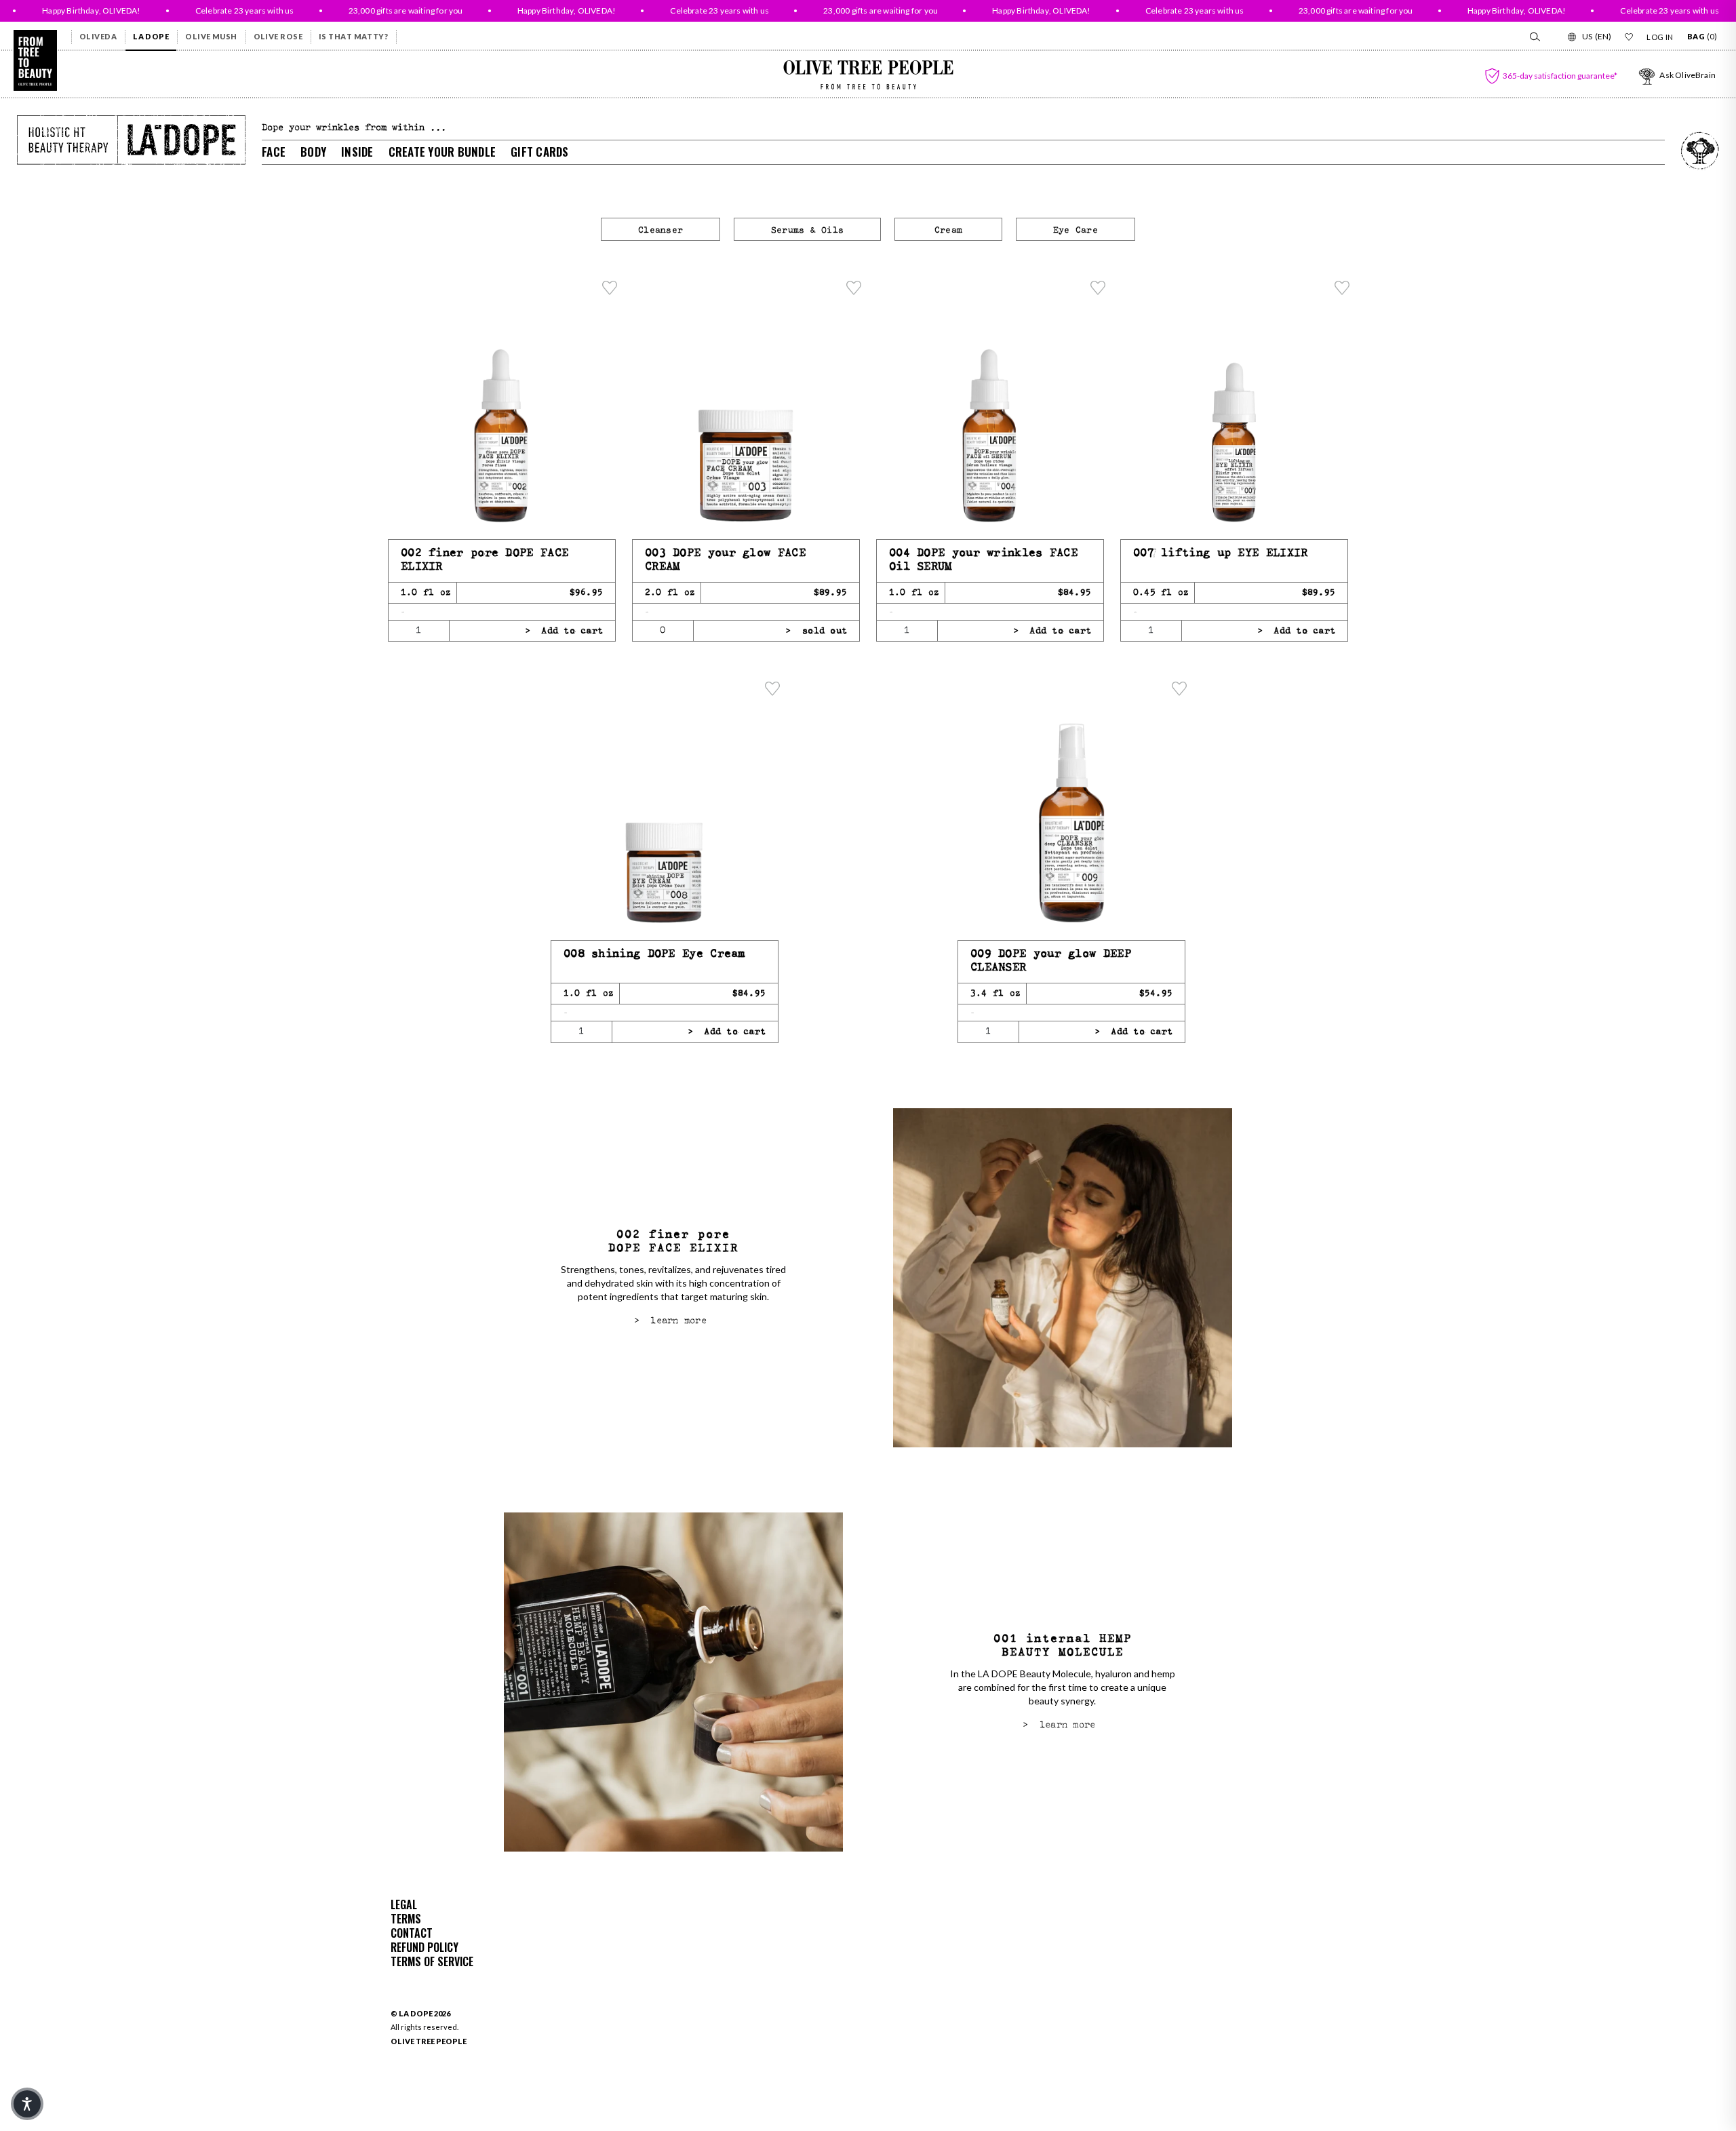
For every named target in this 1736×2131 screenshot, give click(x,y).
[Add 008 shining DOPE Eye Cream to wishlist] (772, 688)
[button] (27, 2104)
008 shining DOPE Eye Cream (654, 954)
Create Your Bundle (442, 152)
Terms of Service (432, 1961)
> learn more (670, 1321)
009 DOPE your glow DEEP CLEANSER (1051, 961)
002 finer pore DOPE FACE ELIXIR (485, 560)
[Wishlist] (1629, 37)
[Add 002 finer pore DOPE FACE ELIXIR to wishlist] (610, 288)
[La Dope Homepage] (131, 140)
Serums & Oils (807, 230)
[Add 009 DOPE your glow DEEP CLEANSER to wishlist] (1179, 688)
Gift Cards (540, 152)
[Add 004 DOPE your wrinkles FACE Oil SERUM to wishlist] (1098, 288)
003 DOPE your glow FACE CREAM (725, 560)
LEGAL (404, 1904)
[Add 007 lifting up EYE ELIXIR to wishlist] (1342, 288)
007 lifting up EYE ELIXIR (1221, 553)
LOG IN (1660, 37)
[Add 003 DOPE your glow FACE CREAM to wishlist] (854, 288)
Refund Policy (425, 1947)
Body (313, 152)
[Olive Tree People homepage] (35, 60)
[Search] (1534, 37)
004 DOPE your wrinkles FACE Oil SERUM (983, 560)
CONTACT (412, 1933)
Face (274, 152)
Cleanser (660, 230)
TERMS (406, 1919)
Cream (948, 230)
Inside (357, 152)
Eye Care (1076, 230)
